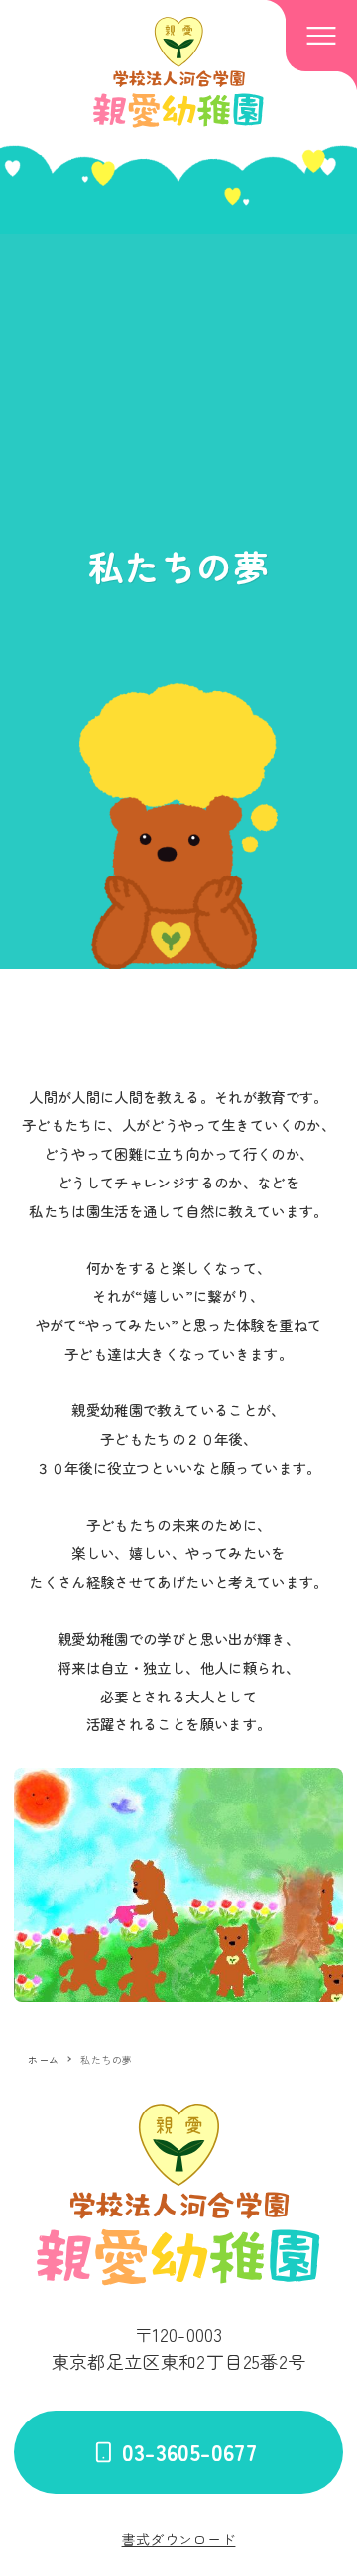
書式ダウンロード (179, 2539)
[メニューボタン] (321, 36)
